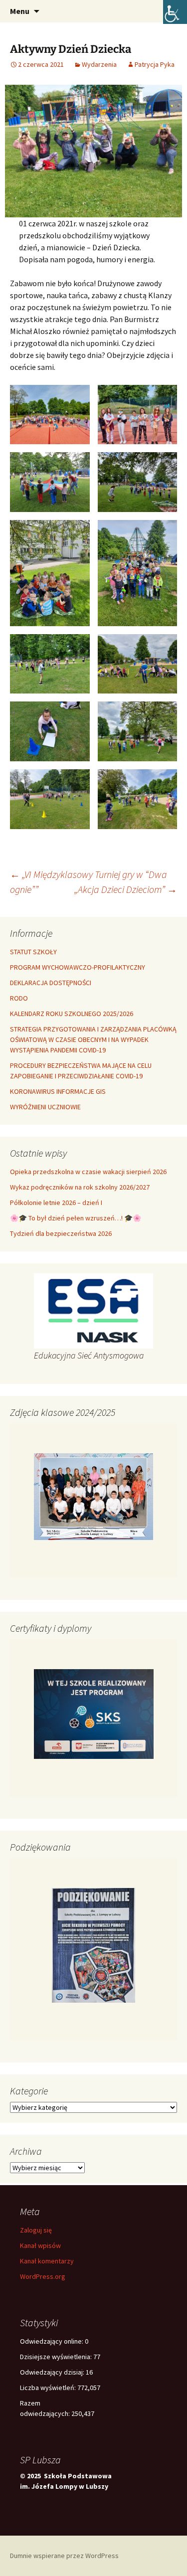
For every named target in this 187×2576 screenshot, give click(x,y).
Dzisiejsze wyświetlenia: (57, 2357)
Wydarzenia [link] (99, 64)
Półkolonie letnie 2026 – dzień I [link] (56, 1202)
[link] (175, 12)
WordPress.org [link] (43, 2276)
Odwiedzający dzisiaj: (53, 2372)
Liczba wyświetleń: (49, 2388)
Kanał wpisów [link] (40, 2245)
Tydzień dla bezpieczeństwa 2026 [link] (61, 1233)
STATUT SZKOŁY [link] (33, 952)
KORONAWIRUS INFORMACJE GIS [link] (58, 1091)
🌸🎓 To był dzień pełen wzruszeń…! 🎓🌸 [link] (76, 1218)
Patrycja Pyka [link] (155, 64)
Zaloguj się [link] (36, 2230)
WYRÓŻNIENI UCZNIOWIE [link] (45, 1107)
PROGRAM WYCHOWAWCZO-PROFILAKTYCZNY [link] (78, 967)
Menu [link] (20, 11)
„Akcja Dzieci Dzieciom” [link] (126, 889)
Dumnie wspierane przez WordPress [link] (64, 2556)
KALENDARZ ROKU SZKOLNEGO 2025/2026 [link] (72, 1014)
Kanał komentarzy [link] (47, 2261)
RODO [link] (19, 998)
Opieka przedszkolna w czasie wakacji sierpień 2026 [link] (88, 1172)
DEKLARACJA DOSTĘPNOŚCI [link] (51, 983)
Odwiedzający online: (52, 2341)
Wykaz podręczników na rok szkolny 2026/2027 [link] (80, 1187)
